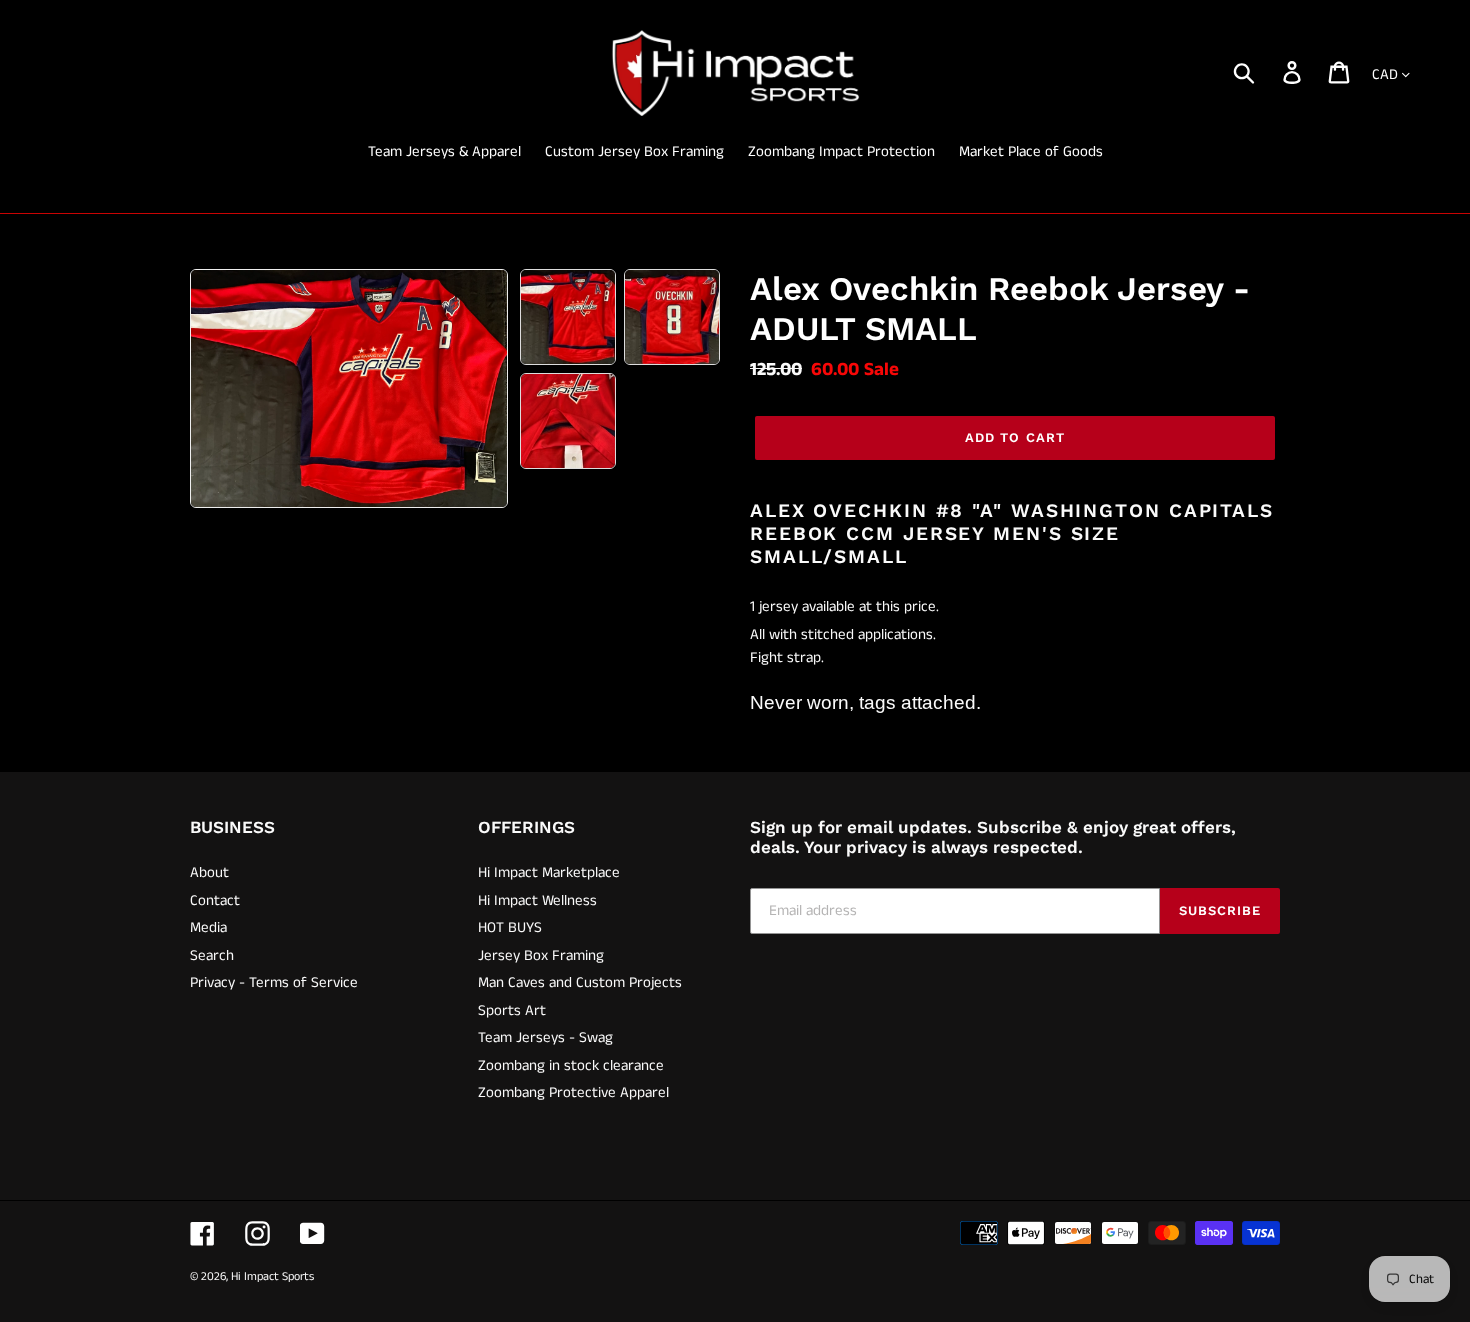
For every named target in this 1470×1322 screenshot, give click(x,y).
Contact (215, 900)
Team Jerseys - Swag (545, 1037)
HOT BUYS (510, 927)
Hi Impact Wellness (537, 900)
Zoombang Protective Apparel (573, 1092)
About (209, 872)
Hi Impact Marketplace (549, 872)
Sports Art (512, 1010)
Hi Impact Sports (272, 1276)
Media (208, 927)
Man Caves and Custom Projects (580, 982)
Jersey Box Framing (541, 955)
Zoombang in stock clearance (571, 1065)
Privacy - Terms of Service (274, 982)
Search (212, 955)
